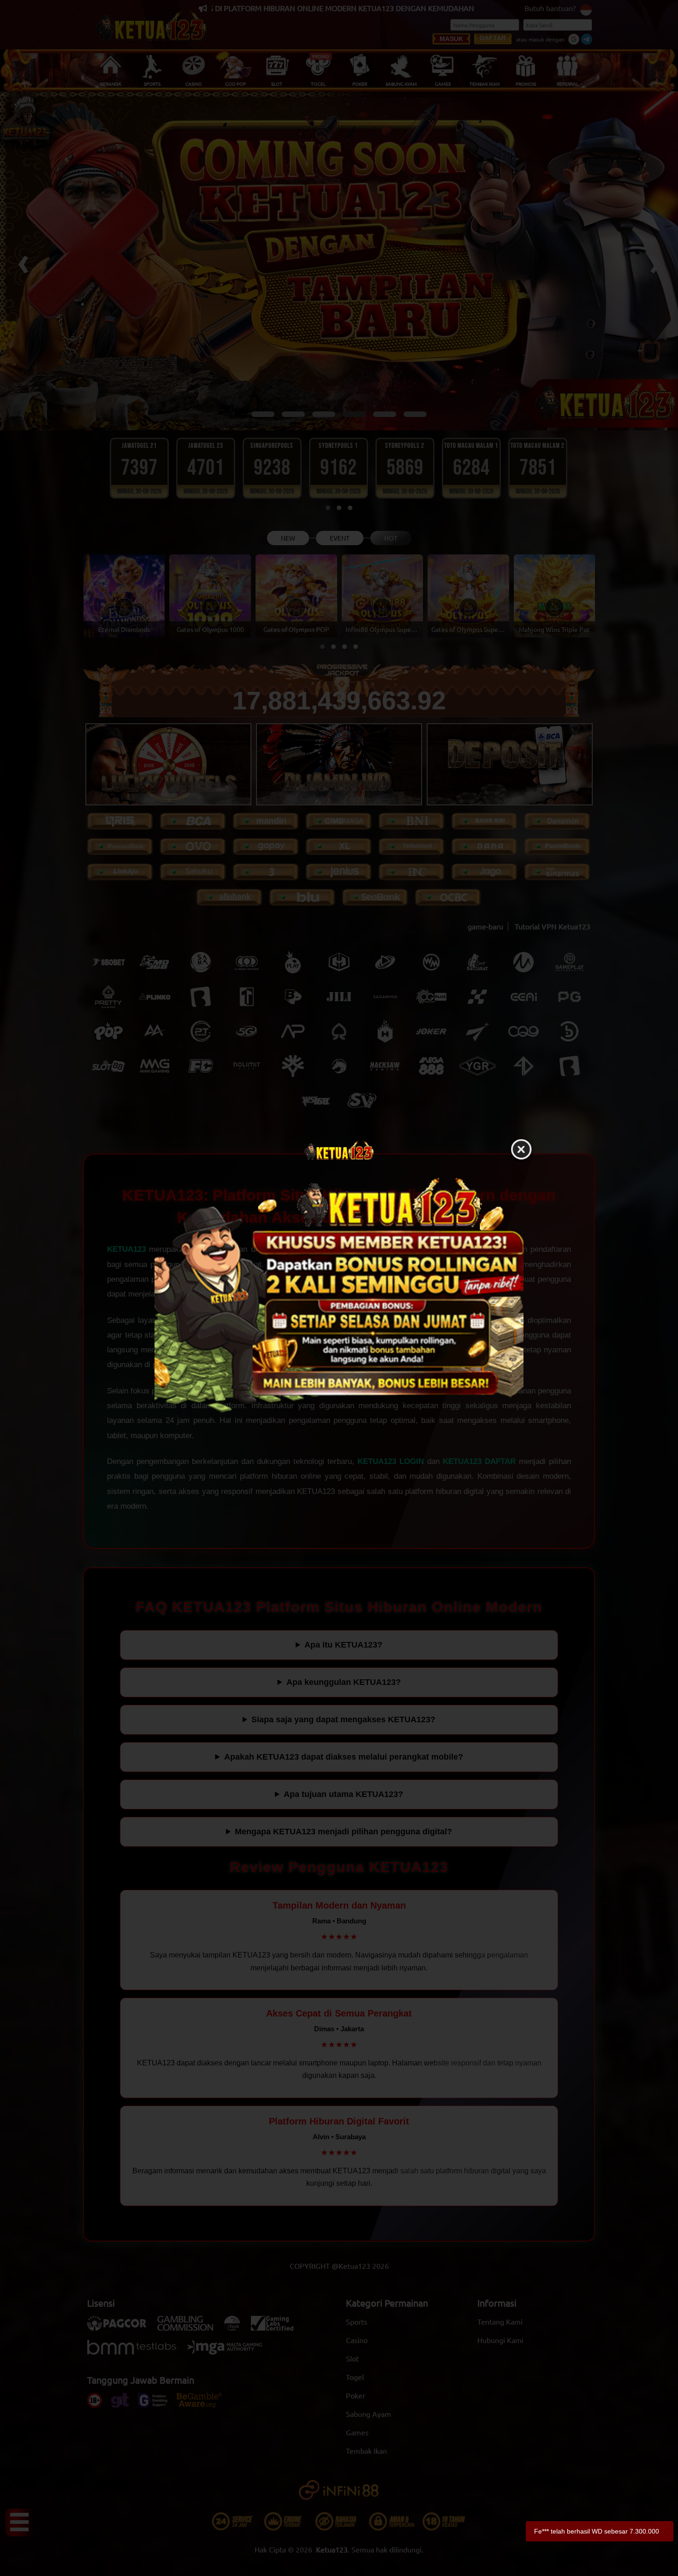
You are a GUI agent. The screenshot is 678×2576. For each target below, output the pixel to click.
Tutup (521, 1150)
